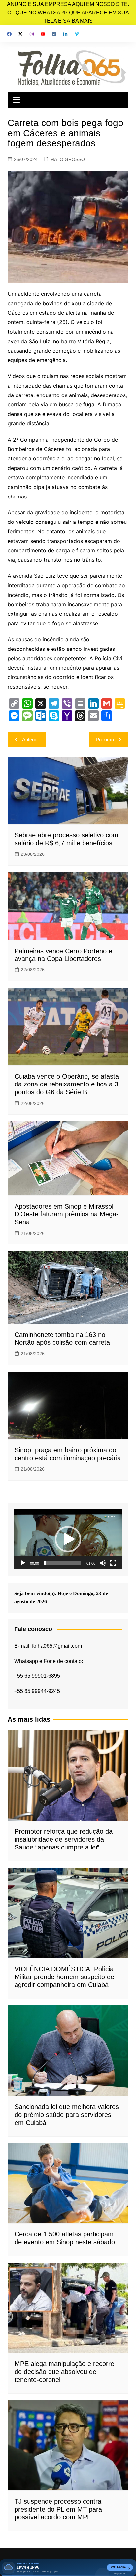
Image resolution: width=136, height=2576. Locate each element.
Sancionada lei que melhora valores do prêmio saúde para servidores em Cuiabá (67, 2115)
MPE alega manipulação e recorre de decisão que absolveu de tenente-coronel (64, 2372)
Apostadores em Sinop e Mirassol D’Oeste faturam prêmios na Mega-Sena (67, 1214)
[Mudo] (103, 1563)
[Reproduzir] (23, 1563)
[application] (68, 1539)
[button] (68, 1539)
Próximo (105, 740)
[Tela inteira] (113, 1563)
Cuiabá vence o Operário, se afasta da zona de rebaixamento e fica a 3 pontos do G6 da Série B (67, 1084)
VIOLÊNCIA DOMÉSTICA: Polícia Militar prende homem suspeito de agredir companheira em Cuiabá (64, 1977)
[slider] (63, 1563)
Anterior (31, 740)
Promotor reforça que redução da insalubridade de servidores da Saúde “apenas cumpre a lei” (64, 1839)
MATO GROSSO (68, 159)
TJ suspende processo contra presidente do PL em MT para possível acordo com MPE (58, 2509)
